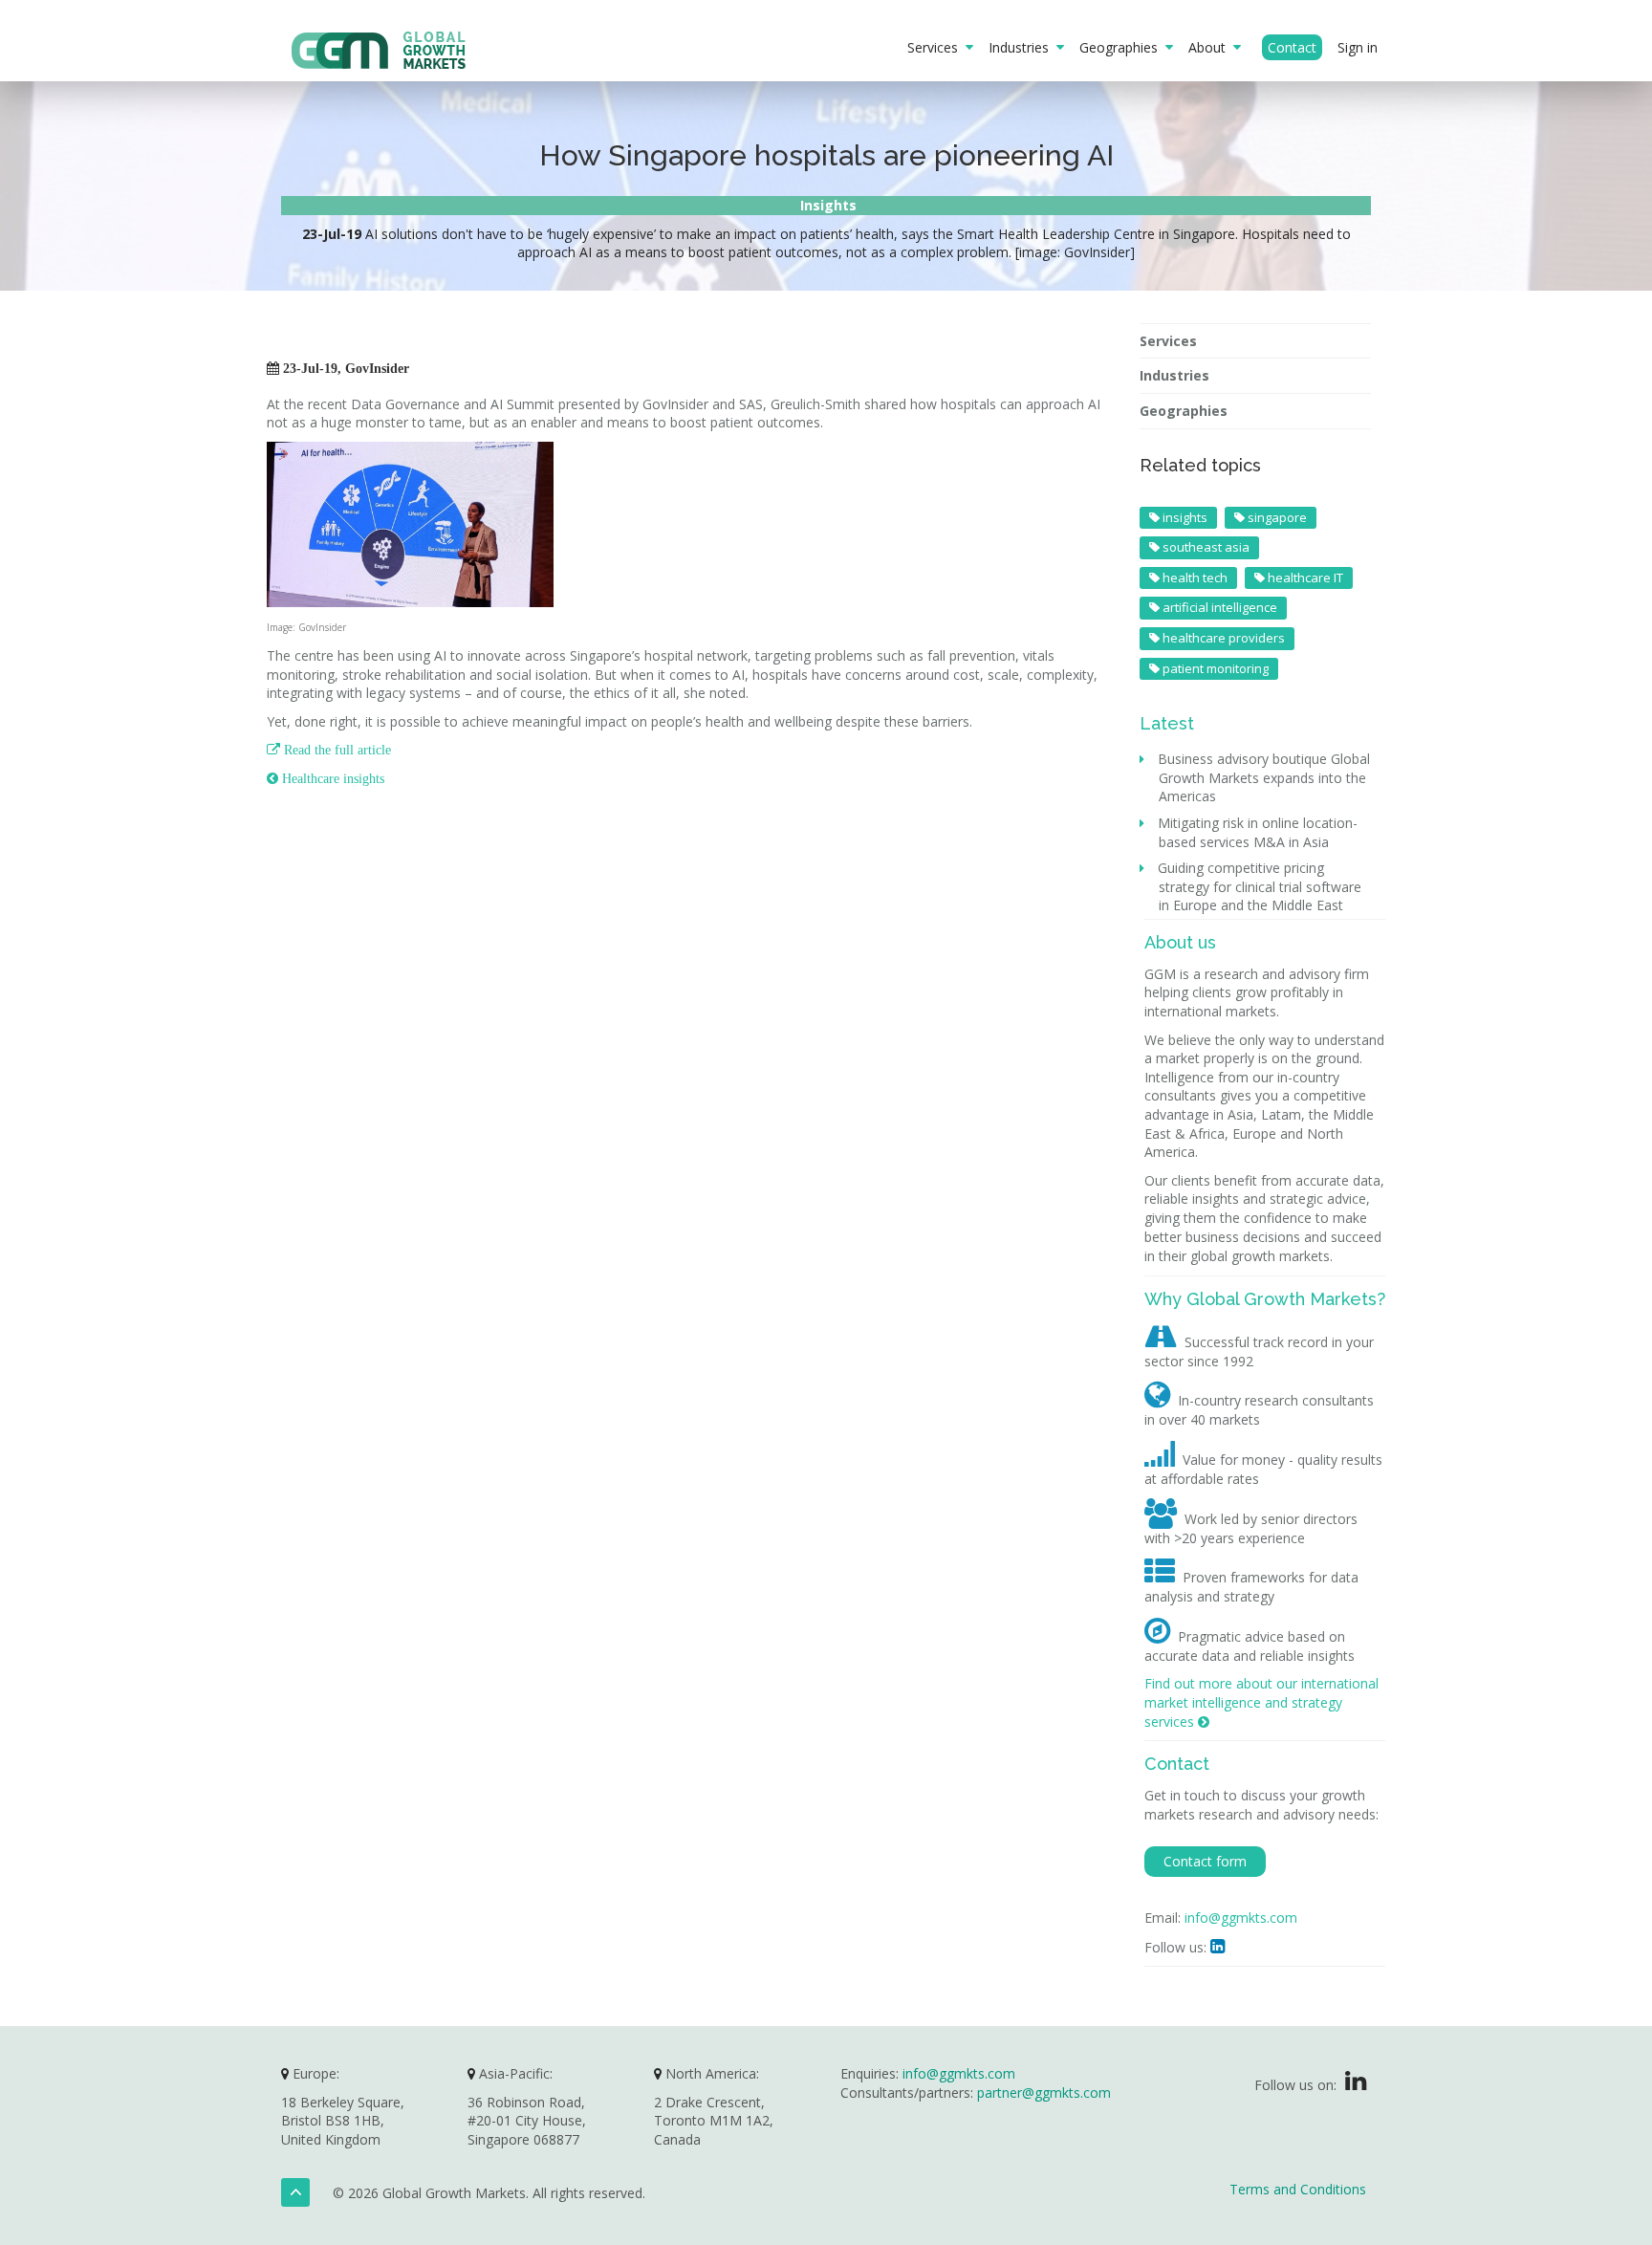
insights (1184, 517)
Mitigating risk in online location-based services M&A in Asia (1258, 832)
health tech (1194, 578)
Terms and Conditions (1298, 2189)
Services (936, 47)
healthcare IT (1304, 578)
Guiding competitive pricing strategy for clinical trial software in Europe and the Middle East (1260, 886)
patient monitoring (1214, 668)
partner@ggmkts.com (1044, 2092)
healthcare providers (1222, 638)
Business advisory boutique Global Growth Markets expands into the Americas (1264, 777)
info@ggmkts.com (1241, 1918)
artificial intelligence (1218, 607)
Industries (1022, 47)
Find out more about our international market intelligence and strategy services (1261, 1702)
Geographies (1122, 47)
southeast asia (1205, 547)
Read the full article (329, 750)
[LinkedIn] (1356, 2085)
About (1211, 47)
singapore (1276, 517)
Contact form (1205, 1861)
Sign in (1358, 47)
